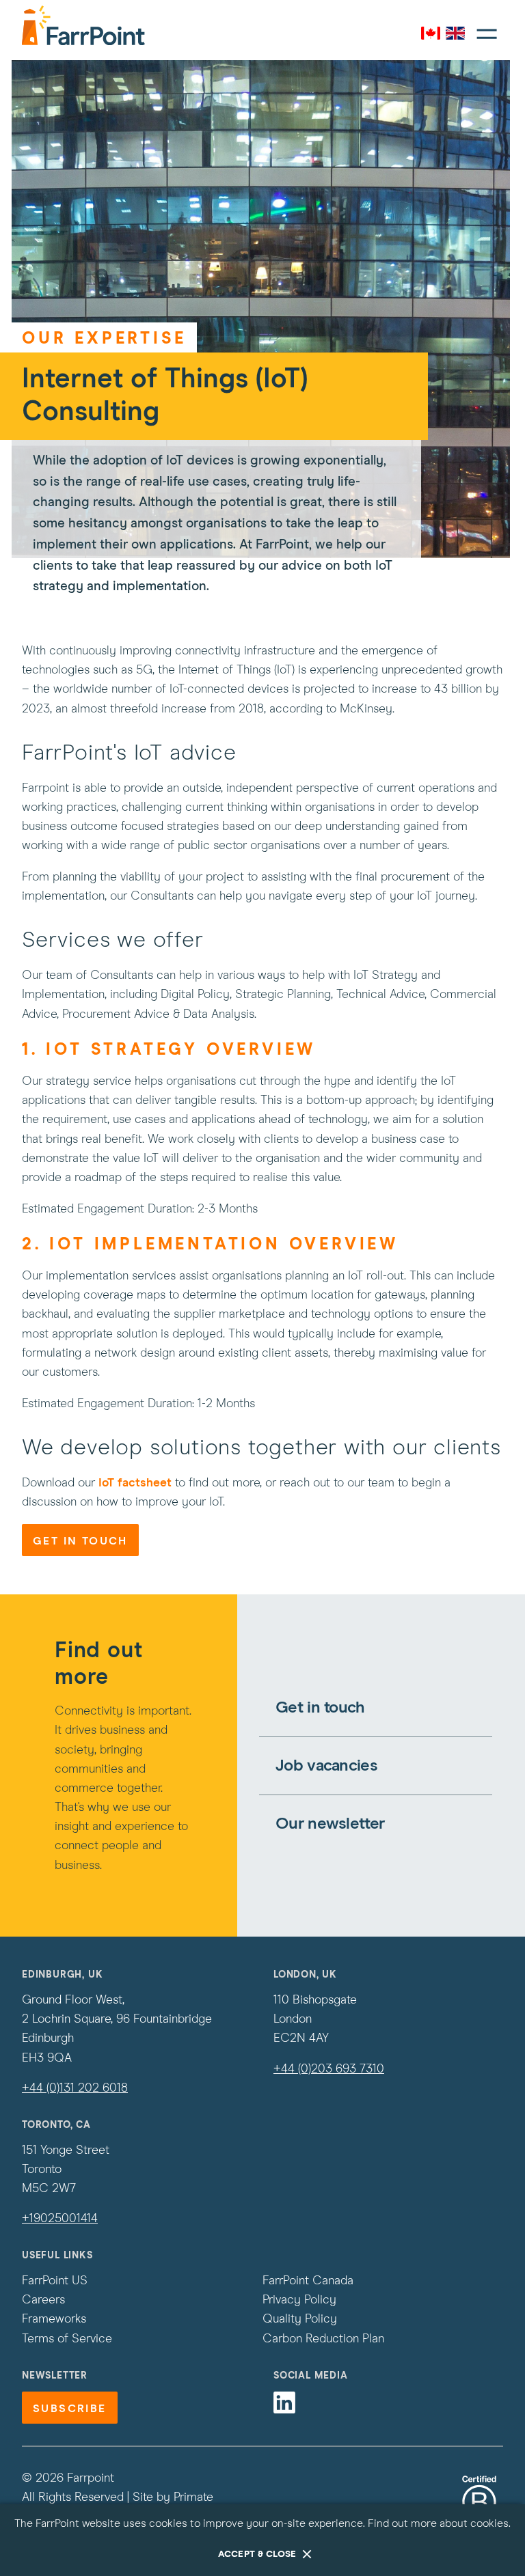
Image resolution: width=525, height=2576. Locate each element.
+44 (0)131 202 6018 (75, 2088)
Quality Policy (300, 2319)
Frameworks (54, 2319)
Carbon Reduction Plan (323, 2339)
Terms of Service (67, 2339)
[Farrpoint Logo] (83, 25)
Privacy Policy (299, 2300)
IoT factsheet (135, 1483)
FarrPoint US (55, 2281)
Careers (43, 2300)
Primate (193, 2497)
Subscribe (70, 2409)
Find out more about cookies (438, 2523)
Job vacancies (326, 1766)
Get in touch (80, 1541)
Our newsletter (330, 1824)
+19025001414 (60, 2219)
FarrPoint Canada (308, 2281)
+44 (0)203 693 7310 (329, 2069)
